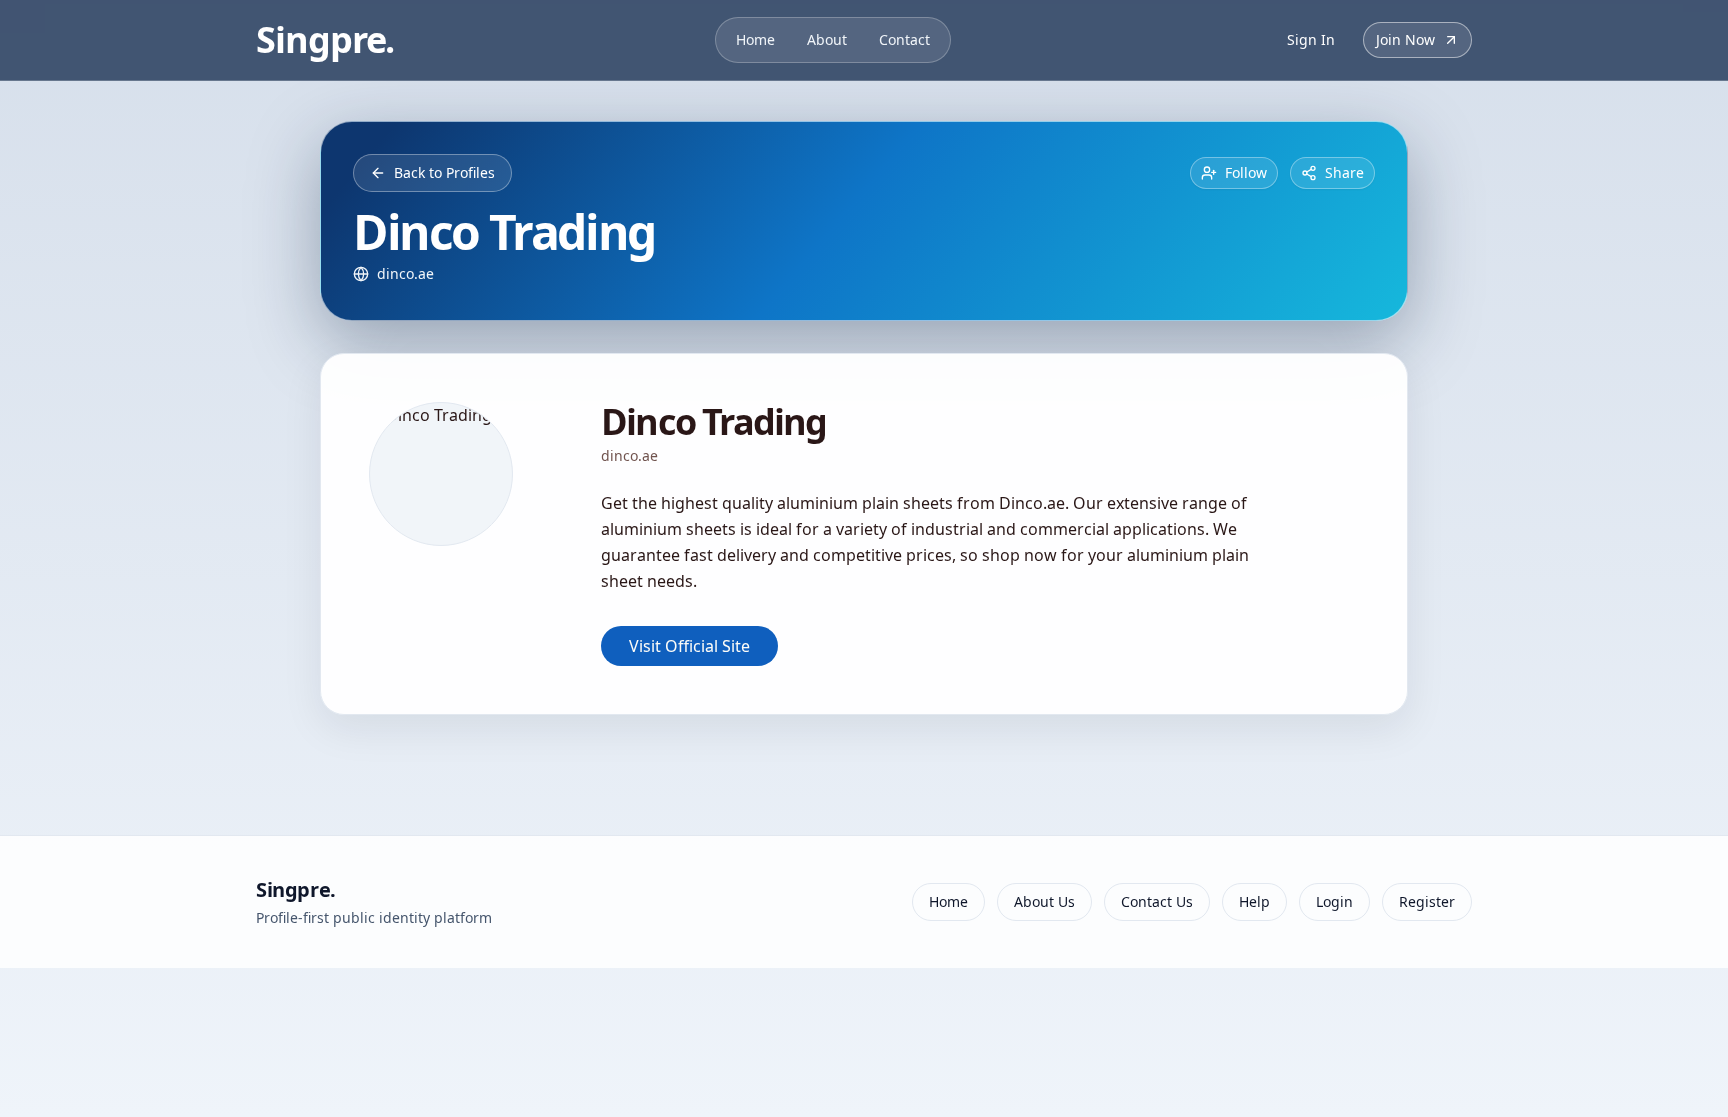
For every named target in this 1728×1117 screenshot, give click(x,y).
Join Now (1405, 39)
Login (1334, 901)
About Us (1044, 901)
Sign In (1311, 39)
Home (755, 39)
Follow (1246, 172)
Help (1254, 901)
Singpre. (325, 40)
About (827, 39)
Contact (904, 39)
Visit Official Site (689, 646)
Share (1344, 172)
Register (1427, 901)
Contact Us (1157, 901)
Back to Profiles (444, 172)
